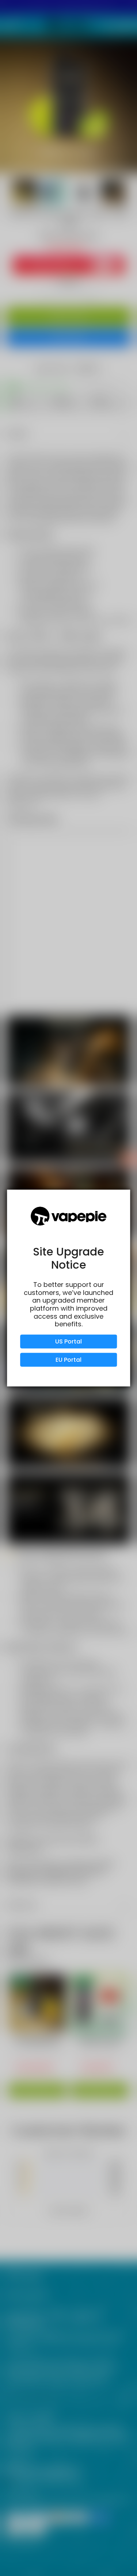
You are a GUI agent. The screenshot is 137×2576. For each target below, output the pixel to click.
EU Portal (68, 1359)
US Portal (68, 1341)
